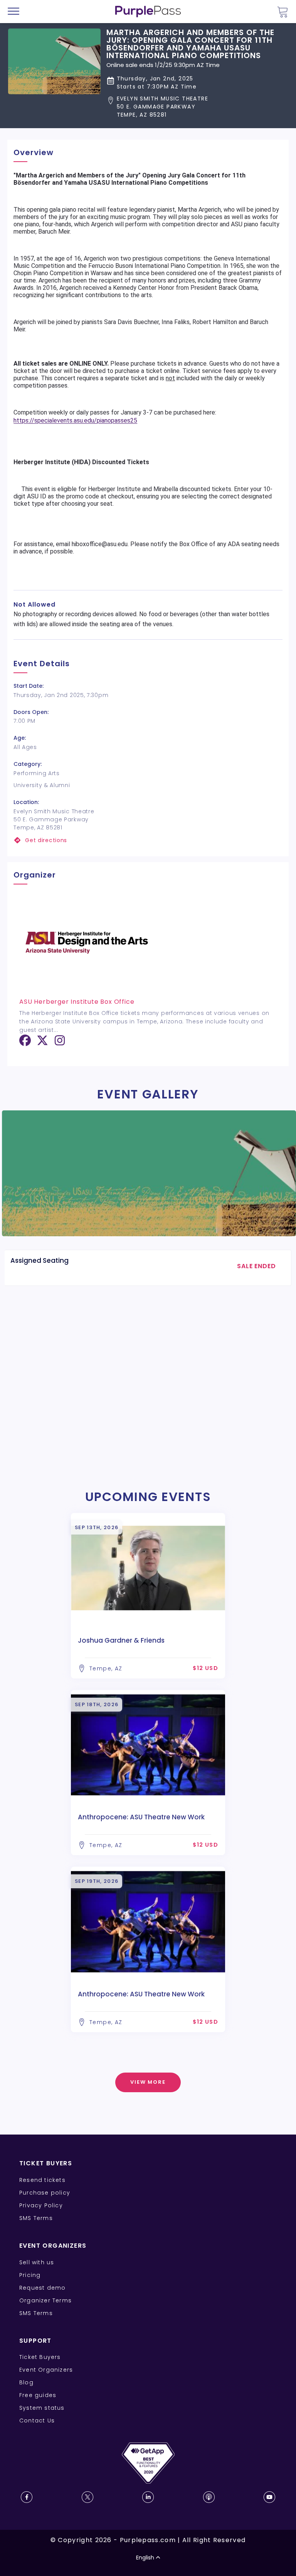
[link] (148, 840)
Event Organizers (46, 2370)
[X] (42, 1043)
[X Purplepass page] (87, 2497)
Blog (26, 2382)
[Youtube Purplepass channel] (269, 2497)
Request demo (42, 2288)
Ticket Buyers (40, 2357)
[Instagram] (60, 1043)
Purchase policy (45, 2193)
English (145, 2558)
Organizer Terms (45, 2300)
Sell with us (37, 2262)
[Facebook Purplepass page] (27, 2497)
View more (148, 2082)
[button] (197, 107)
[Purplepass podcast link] (209, 2497)
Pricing (30, 2275)
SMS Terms (36, 2218)
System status (42, 2408)
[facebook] (25, 1043)
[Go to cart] (283, 12)
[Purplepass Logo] (148, 12)
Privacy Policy (41, 2205)
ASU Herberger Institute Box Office (77, 1002)
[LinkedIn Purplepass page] (148, 2497)
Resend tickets (42, 2180)
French (29, 2531)
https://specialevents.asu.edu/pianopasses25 (75, 420)
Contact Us (37, 2421)
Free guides (38, 2395)
